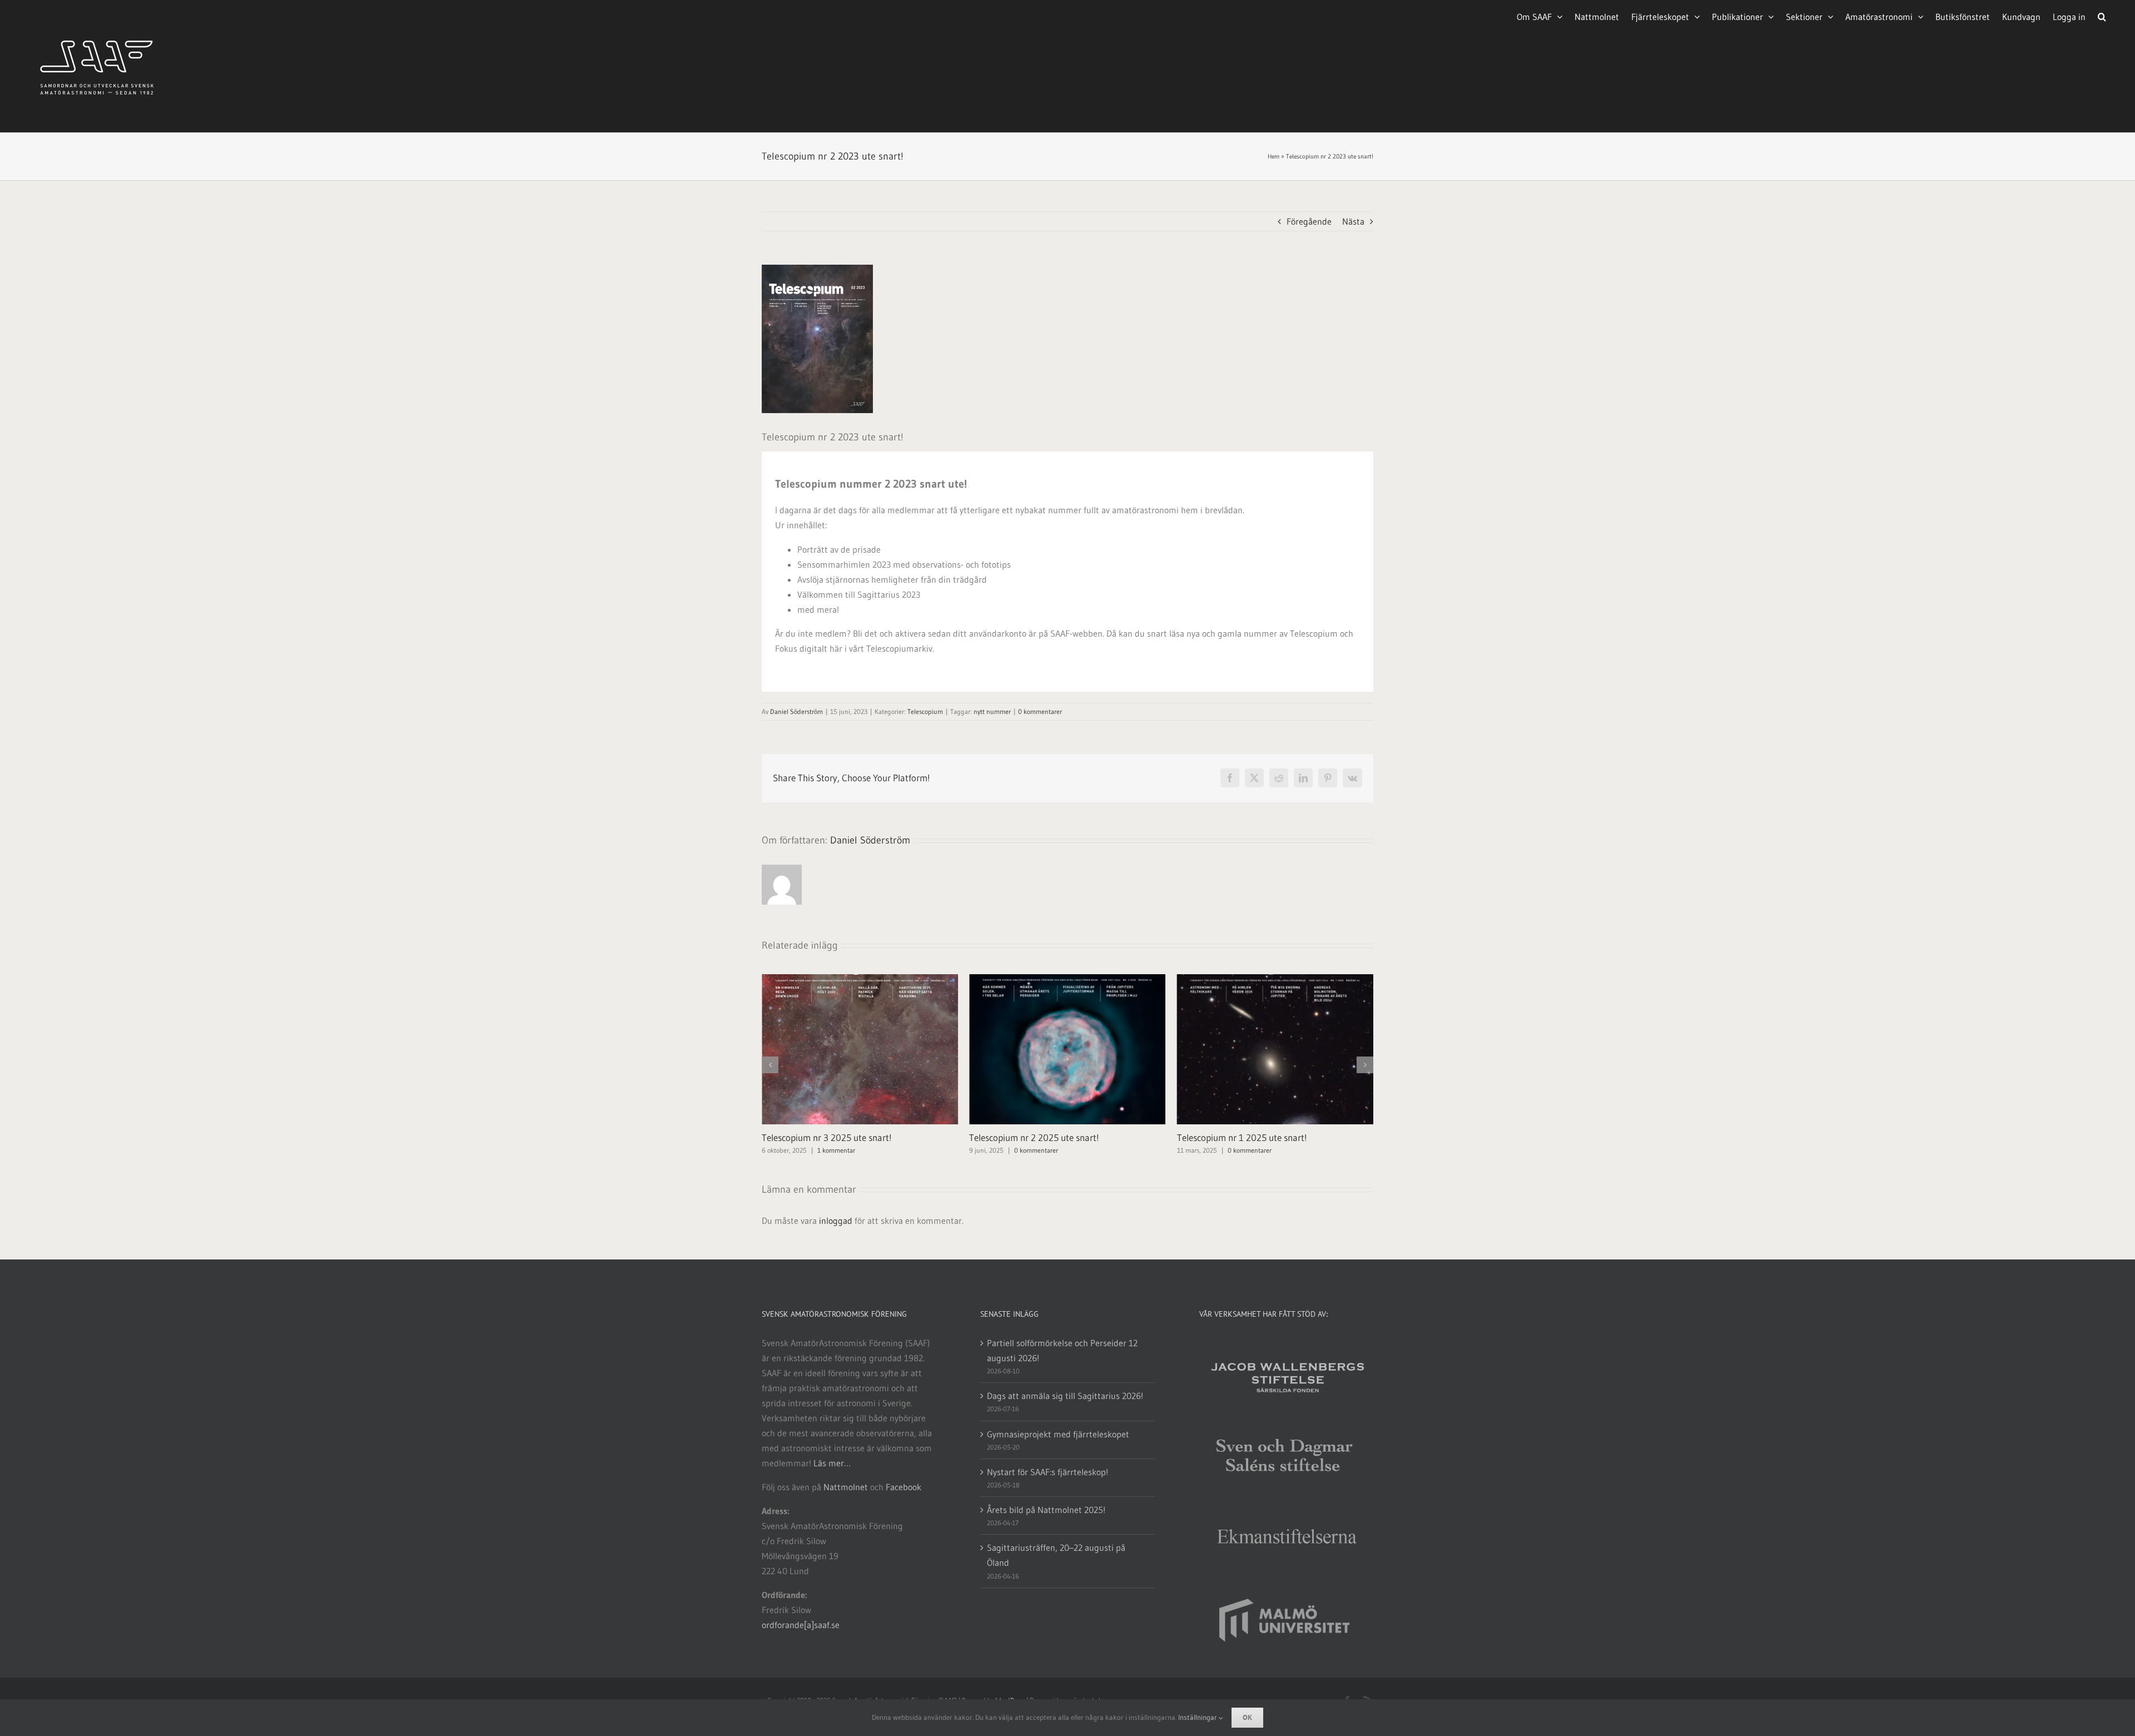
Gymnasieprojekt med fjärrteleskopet (1058, 1434)
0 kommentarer (1040, 711)
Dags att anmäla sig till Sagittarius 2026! (1065, 1396)
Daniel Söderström (796, 711)
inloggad (836, 1221)
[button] (2102, 16)
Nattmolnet (846, 1487)
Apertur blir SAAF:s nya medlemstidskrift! (1258, 1137)
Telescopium (925, 711)
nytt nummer (992, 711)
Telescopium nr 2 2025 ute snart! (827, 1137)
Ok (1247, 1717)
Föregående (1309, 221)
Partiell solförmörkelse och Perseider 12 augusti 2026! (1062, 1350)
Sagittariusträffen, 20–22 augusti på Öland (1056, 1555)
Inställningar (1198, 1717)
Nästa (1353, 221)
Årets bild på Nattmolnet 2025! (1046, 1510)
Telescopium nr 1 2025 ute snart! (1034, 1137)
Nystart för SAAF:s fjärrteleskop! (1047, 1472)
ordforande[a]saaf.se (801, 1625)
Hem (1273, 156)
